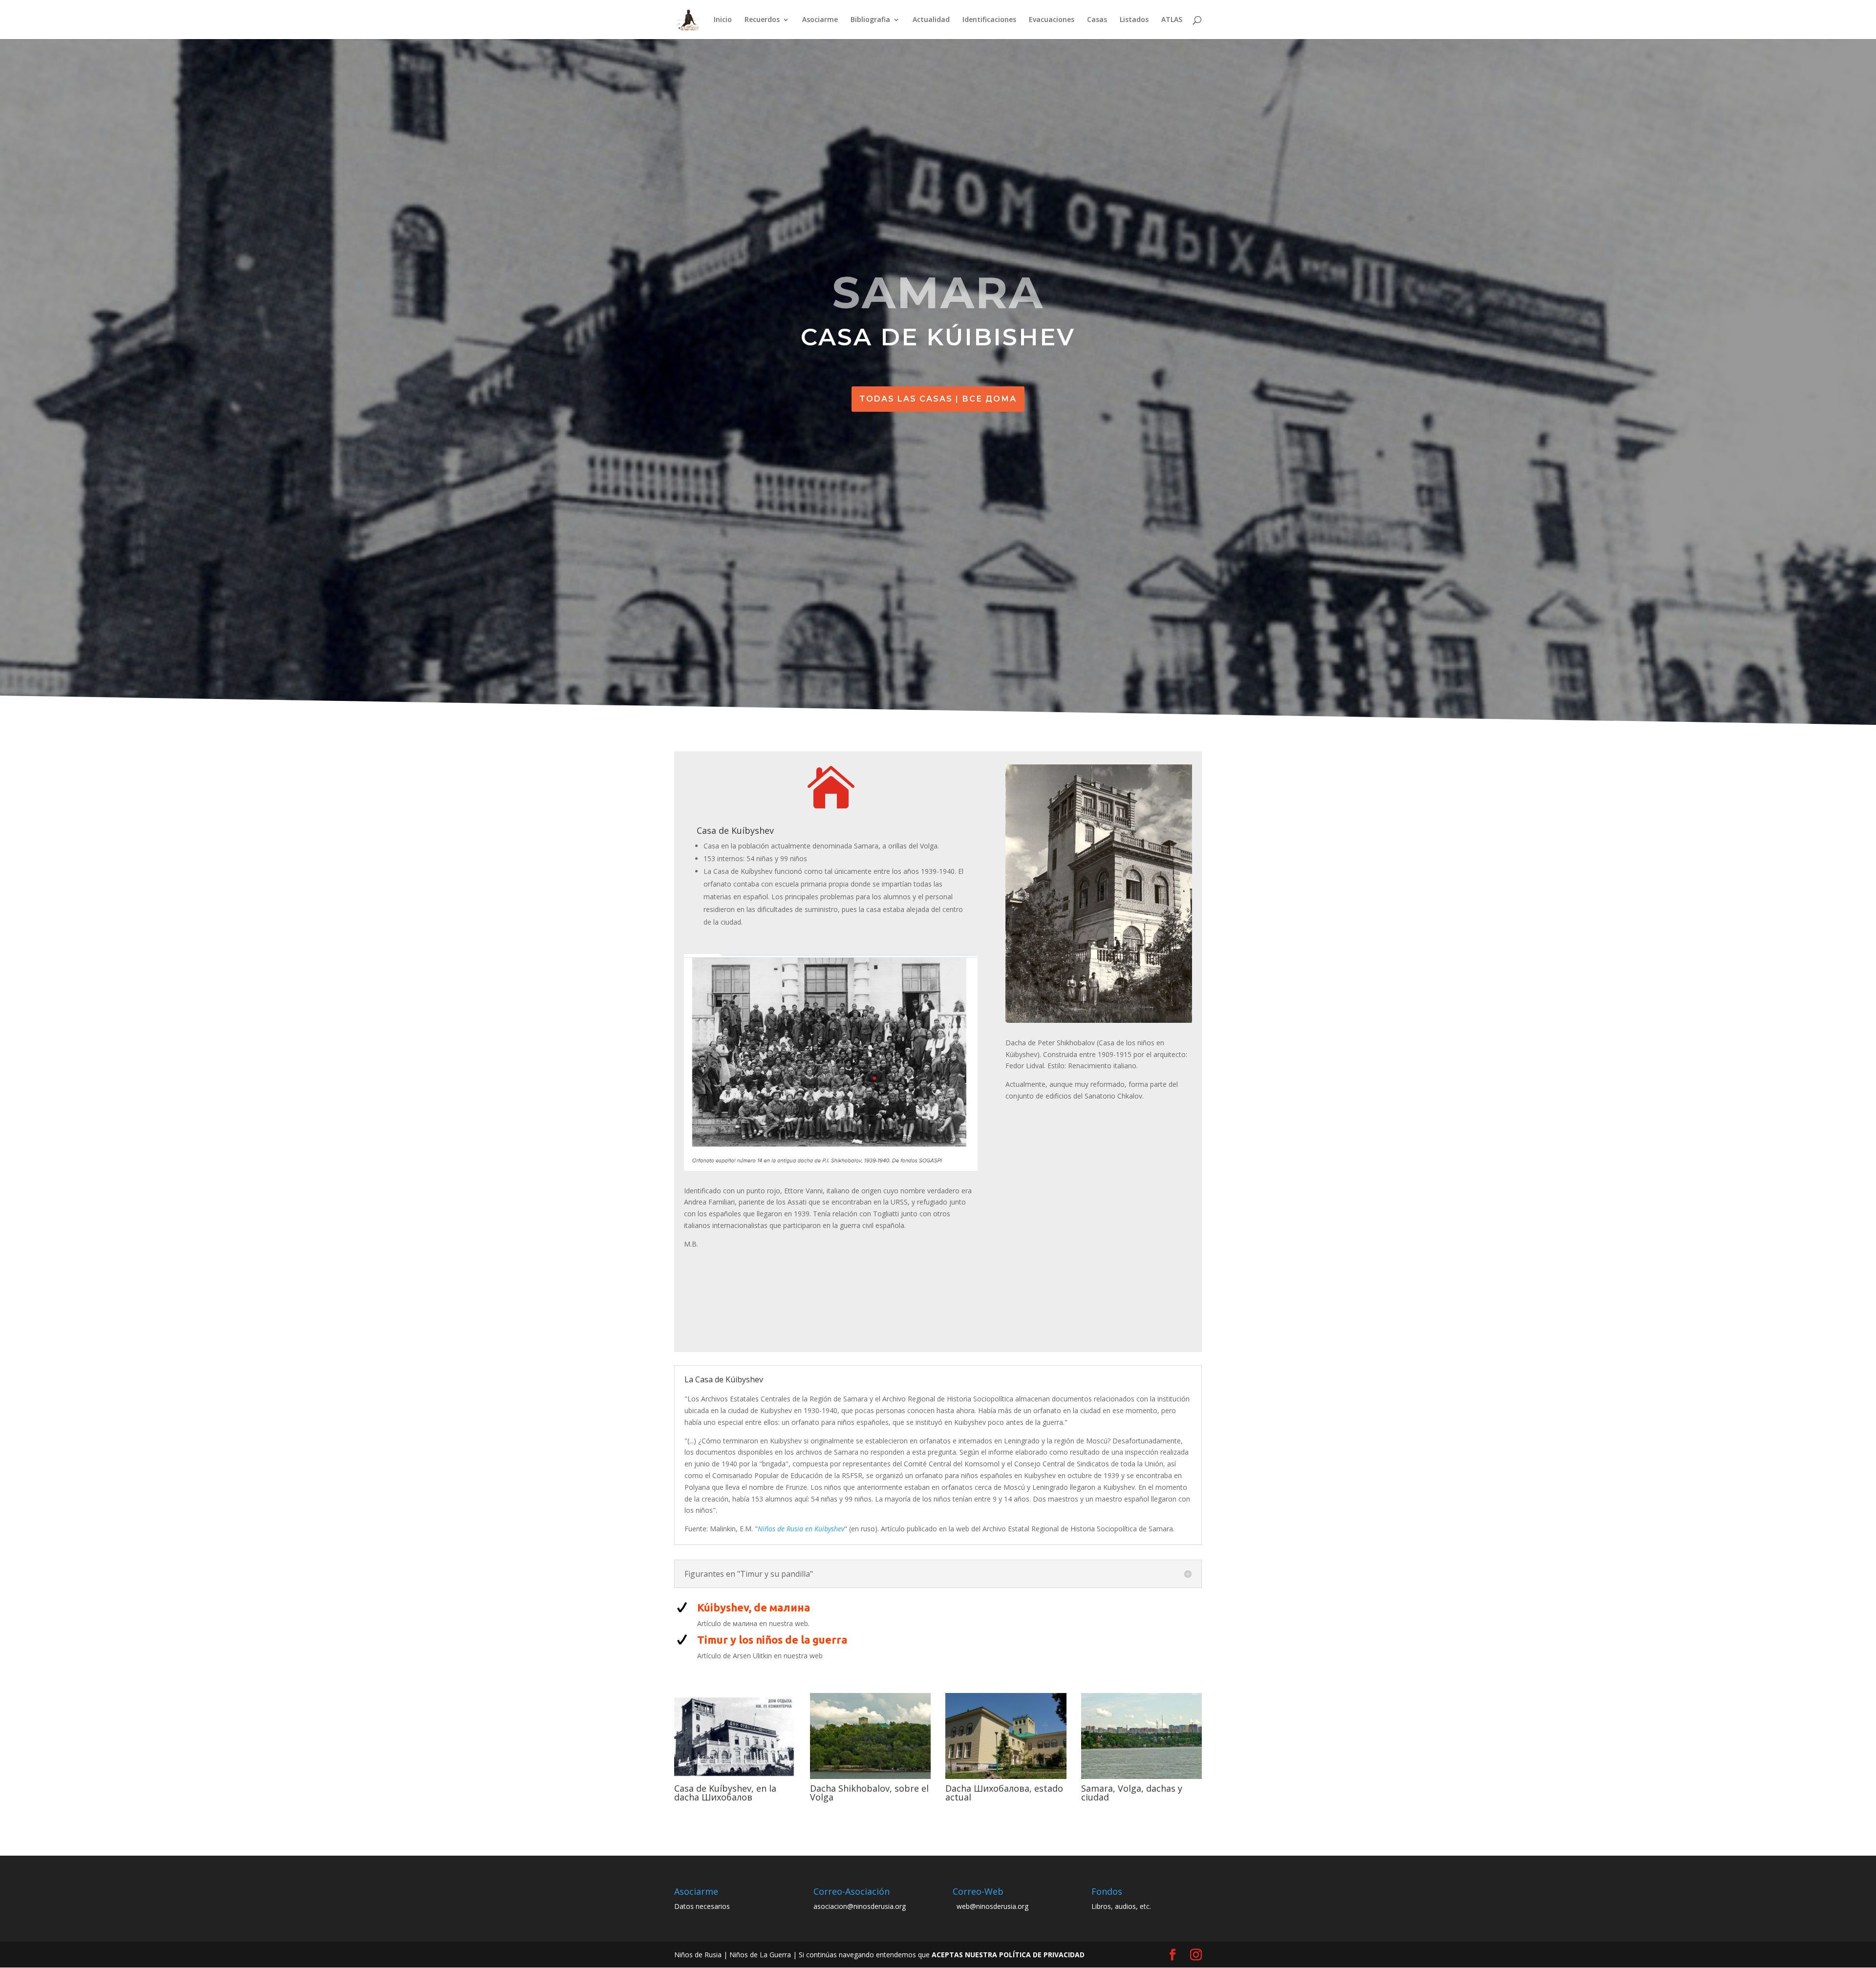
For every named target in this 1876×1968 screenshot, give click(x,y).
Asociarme (820, 20)
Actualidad (931, 20)
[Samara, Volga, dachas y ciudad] (1142, 1779)
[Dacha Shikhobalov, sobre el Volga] (871, 1779)
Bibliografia (870, 20)
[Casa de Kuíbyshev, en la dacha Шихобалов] (735, 1779)
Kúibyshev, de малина (754, 1607)
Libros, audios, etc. (1121, 1906)
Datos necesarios (702, 1906)
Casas (1097, 20)
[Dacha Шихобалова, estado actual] (1006, 1779)
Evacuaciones (1052, 20)
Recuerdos (762, 20)
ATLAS (1172, 20)
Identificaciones (989, 20)
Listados (1134, 20)
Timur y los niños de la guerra (772, 1640)
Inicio (723, 20)
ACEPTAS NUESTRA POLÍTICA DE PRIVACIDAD (1008, 1955)
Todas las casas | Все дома (938, 399)
